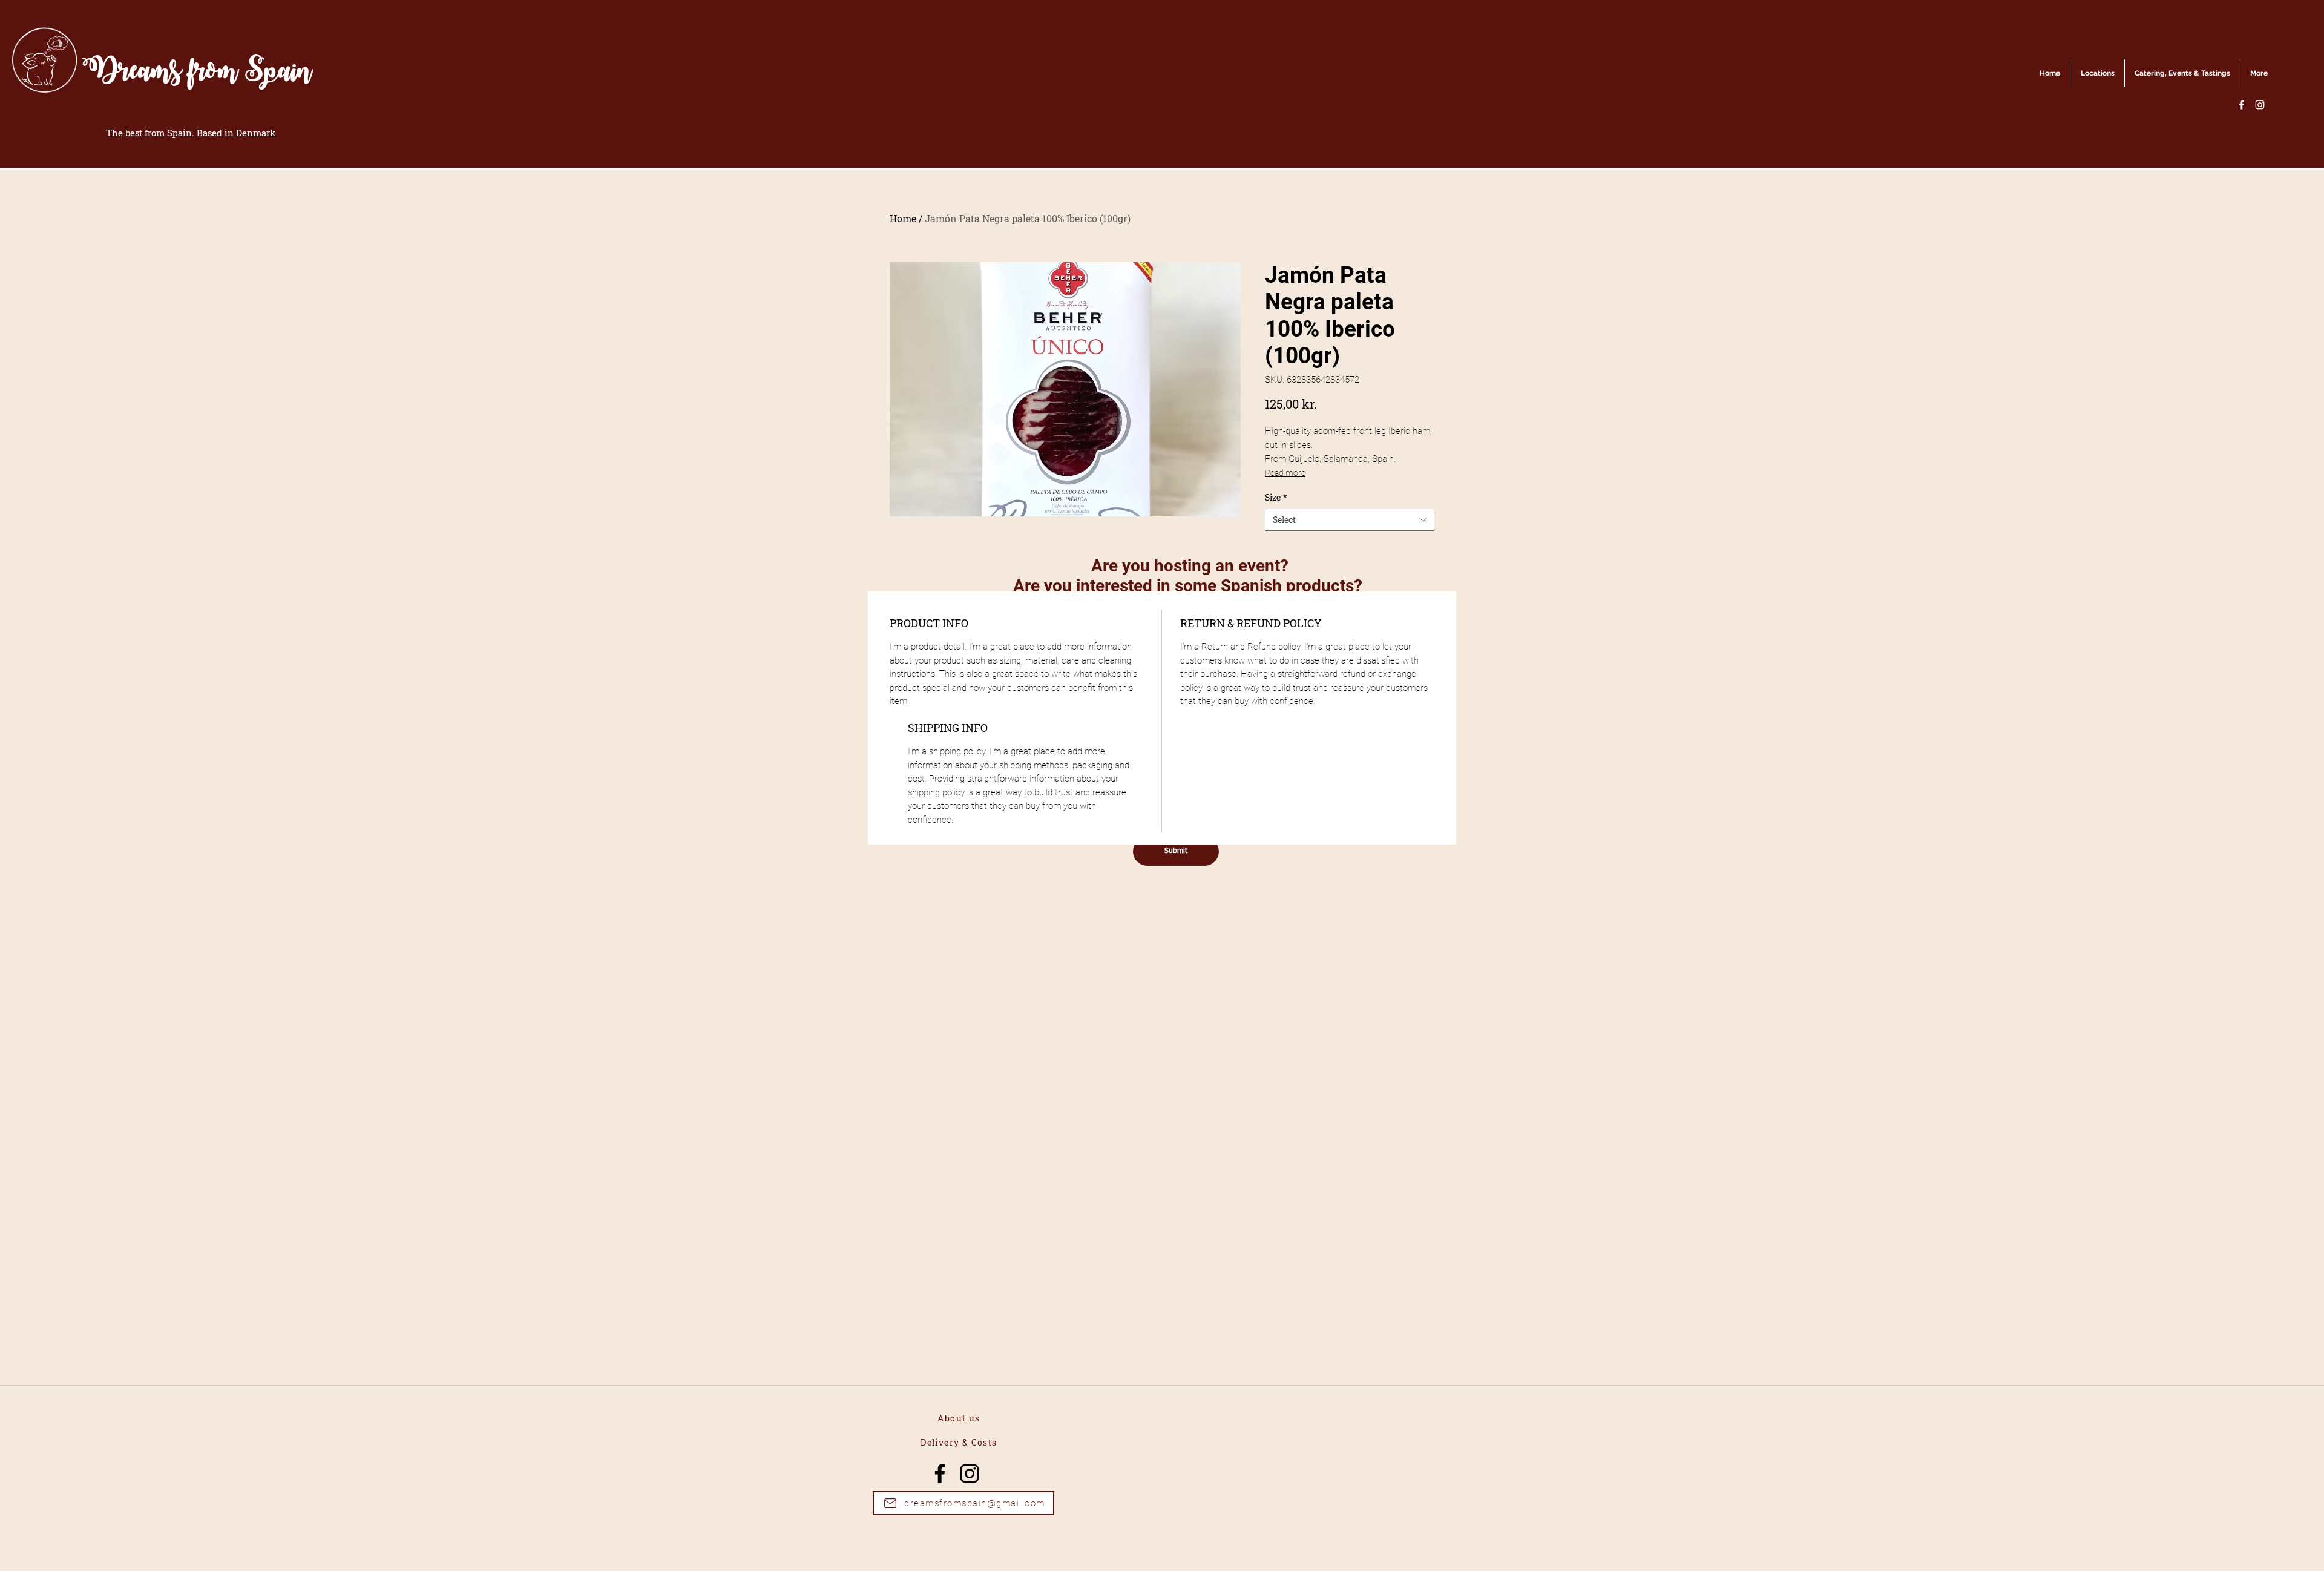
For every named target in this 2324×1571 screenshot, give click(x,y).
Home (903, 218)
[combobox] (1350, 520)
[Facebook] (2242, 105)
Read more (1285, 473)
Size (1276, 497)
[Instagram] (2260, 105)
